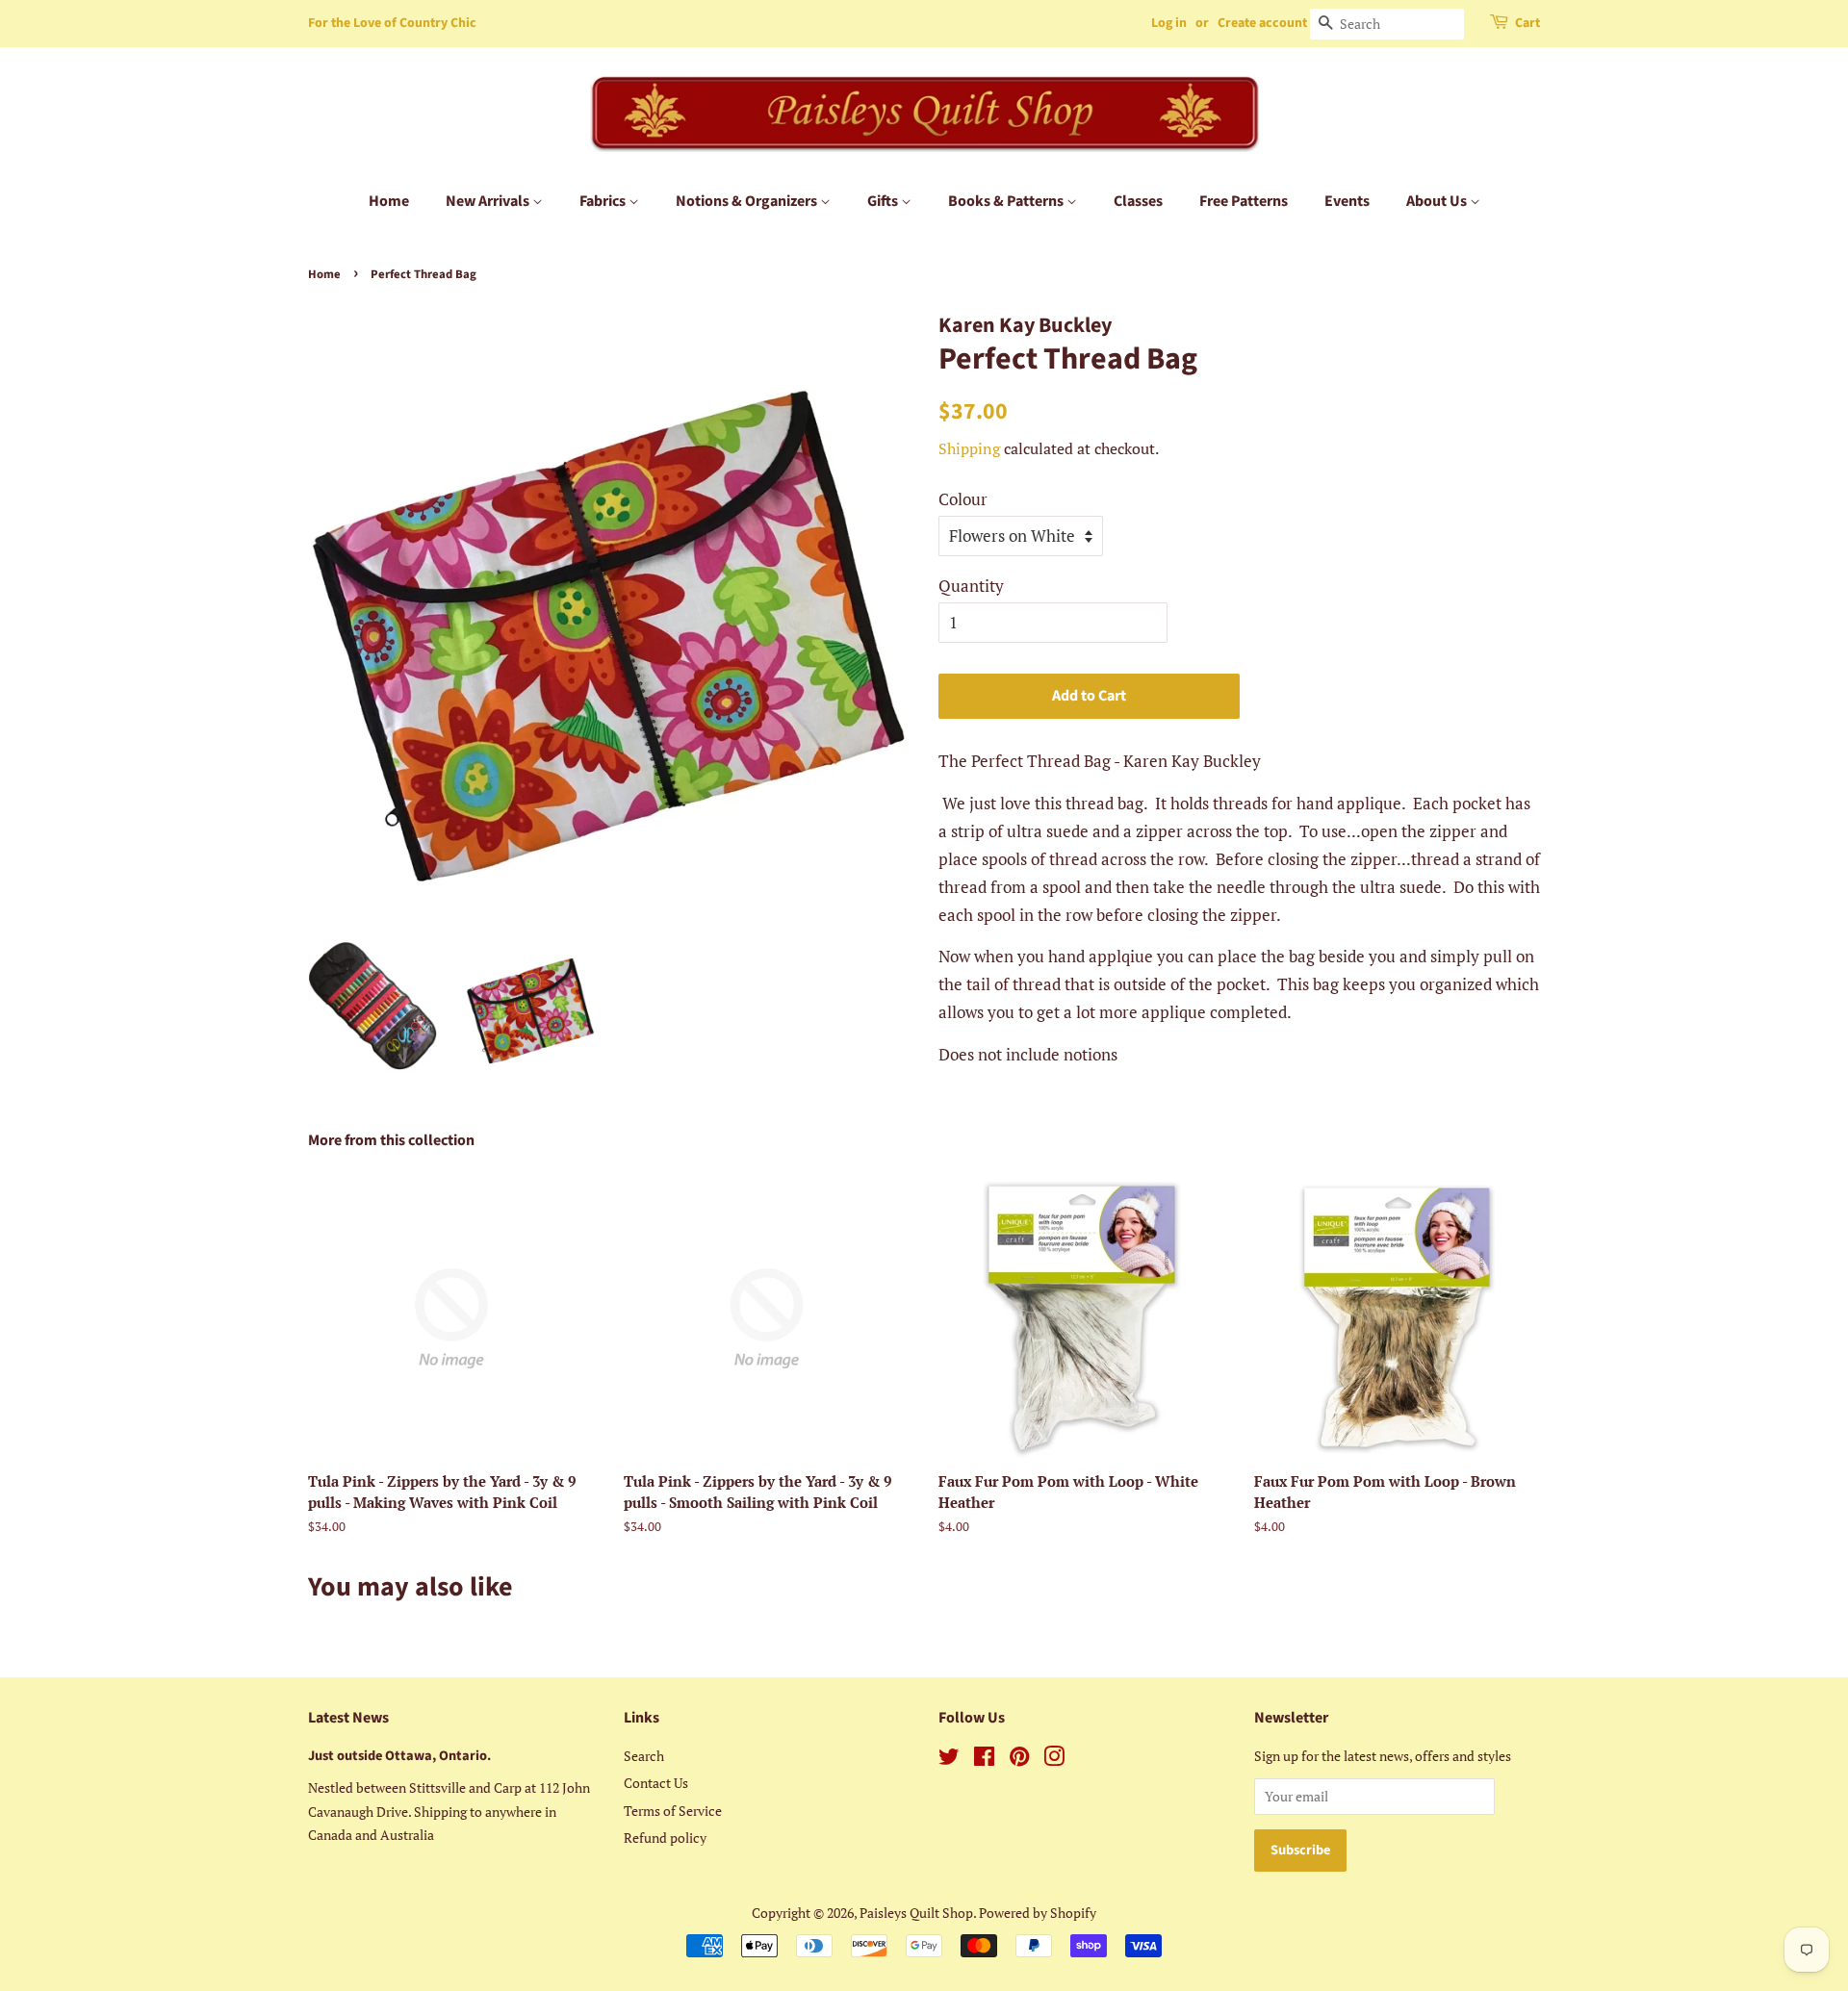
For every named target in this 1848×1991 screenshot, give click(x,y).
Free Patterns (1244, 201)
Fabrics (604, 201)
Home (389, 201)
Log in (1169, 23)
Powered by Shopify (1038, 1913)
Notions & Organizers (748, 201)
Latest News (348, 1718)
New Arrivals (489, 201)
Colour (963, 499)
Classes (1138, 201)
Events (1347, 201)
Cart (1527, 23)
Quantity (971, 586)
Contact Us (656, 1783)
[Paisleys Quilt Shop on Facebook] (984, 1760)
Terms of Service (673, 1811)
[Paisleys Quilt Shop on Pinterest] (1019, 1760)
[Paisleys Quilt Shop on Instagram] (1054, 1760)
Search (644, 1756)
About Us (1438, 201)
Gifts (884, 201)
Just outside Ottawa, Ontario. (399, 1756)
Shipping (969, 448)
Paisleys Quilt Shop (916, 1913)
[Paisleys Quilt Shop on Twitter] (949, 1760)
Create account (1262, 23)
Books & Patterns (1007, 201)
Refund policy (665, 1838)
